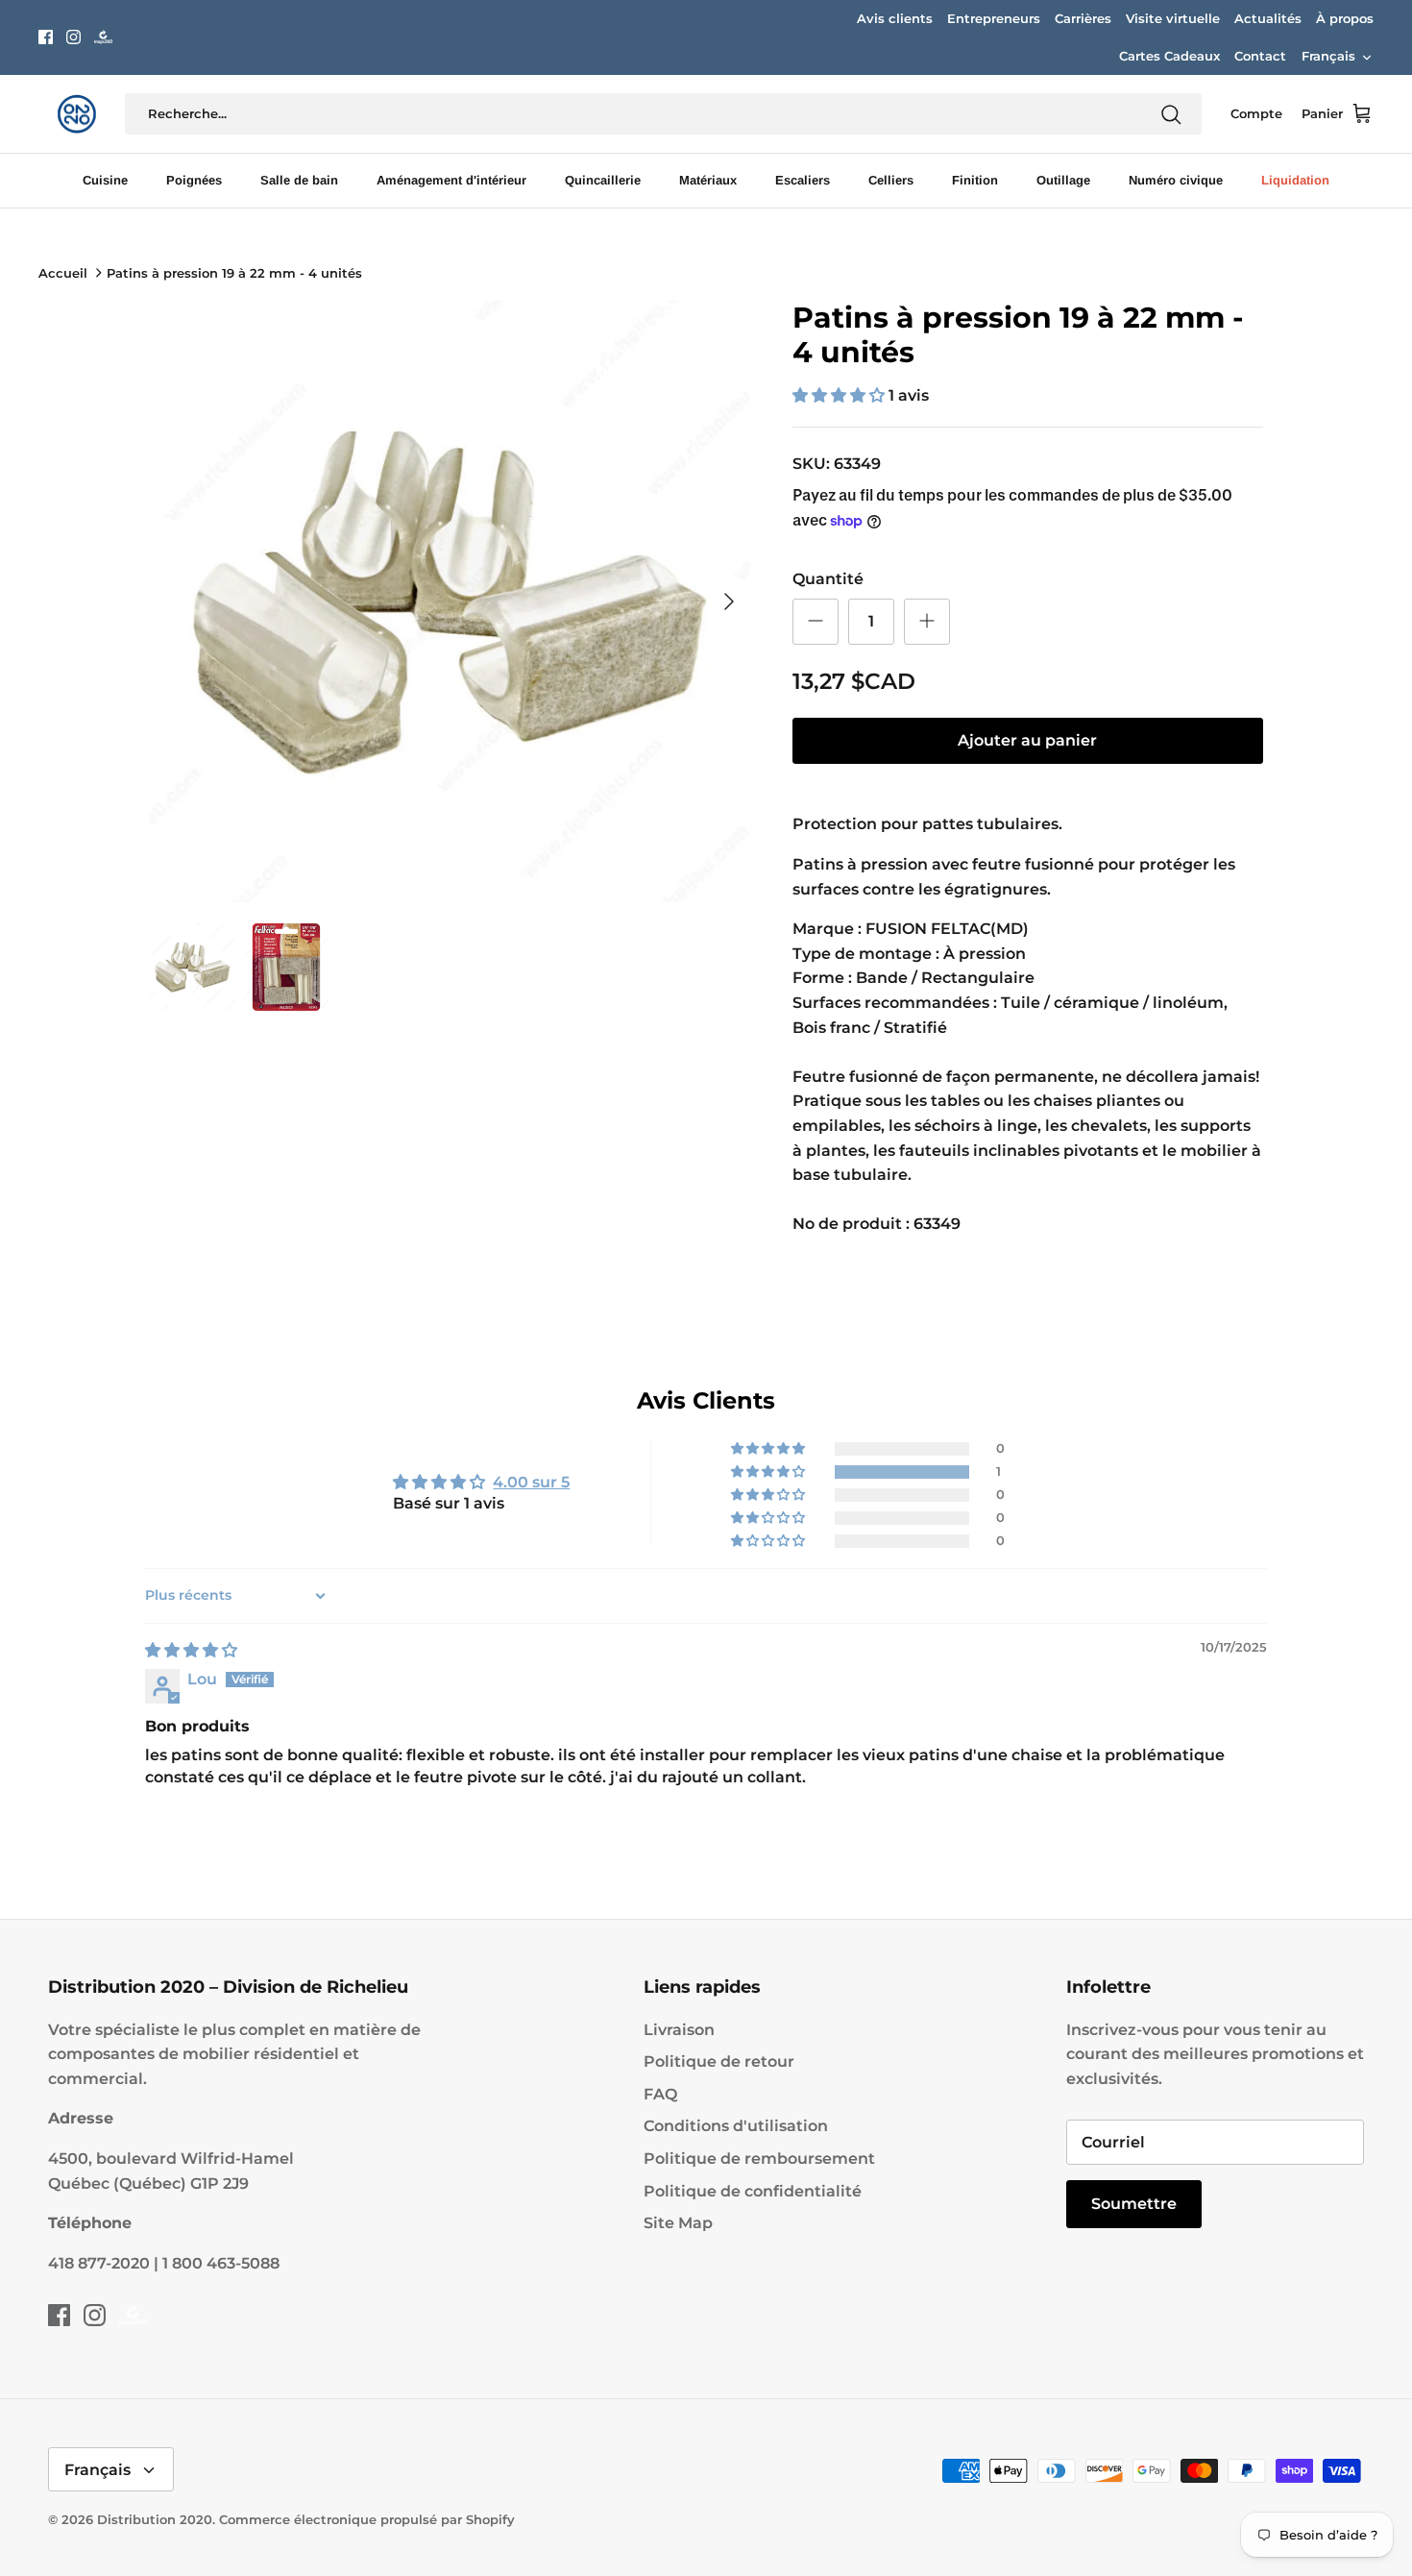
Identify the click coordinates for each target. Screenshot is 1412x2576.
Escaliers (803, 180)
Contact (1260, 56)
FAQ (660, 2094)
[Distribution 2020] (103, 37)
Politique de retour (719, 2061)
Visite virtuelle (1173, 18)
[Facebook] (46, 37)
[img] (191, 1650)
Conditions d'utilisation (736, 2126)
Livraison (679, 2030)
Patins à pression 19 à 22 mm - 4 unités (234, 273)
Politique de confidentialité (753, 2191)
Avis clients (895, 18)
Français (1328, 56)
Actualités (1268, 18)
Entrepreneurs (994, 18)
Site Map (678, 2223)
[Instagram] (73, 37)
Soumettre (1134, 2204)
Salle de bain (299, 180)
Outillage (1063, 180)
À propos (1345, 18)
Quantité (828, 579)
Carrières (1083, 18)
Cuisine (105, 180)
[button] (840, 395)
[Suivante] (729, 601)
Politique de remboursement (759, 2159)
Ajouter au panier (1027, 740)
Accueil (63, 273)
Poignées (194, 180)
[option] (450, 601)
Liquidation (1295, 180)
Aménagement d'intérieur (451, 180)
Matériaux (708, 180)
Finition (975, 180)
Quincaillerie (603, 180)
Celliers (891, 180)
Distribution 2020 (155, 2519)
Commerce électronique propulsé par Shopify (367, 2519)
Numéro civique (1176, 180)
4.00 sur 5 (531, 1482)
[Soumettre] (1171, 114)
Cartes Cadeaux (1169, 56)
